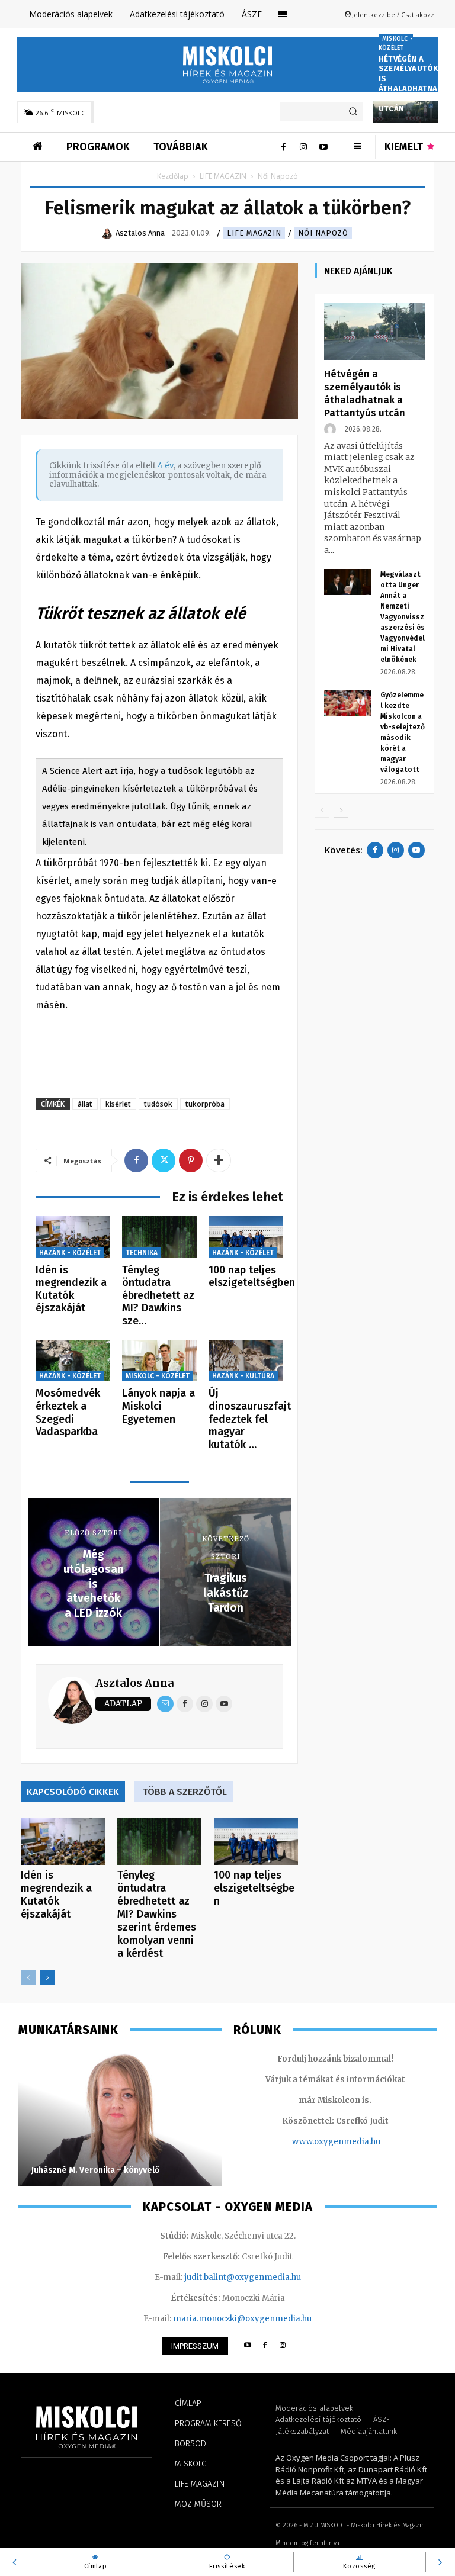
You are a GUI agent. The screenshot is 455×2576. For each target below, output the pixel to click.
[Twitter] (164, 1160)
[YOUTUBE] (247, 2346)
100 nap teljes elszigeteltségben (252, 1276)
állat (85, 1104)
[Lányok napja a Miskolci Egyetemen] (159, 1361)
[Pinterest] (191, 1160)
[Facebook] (283, 147)
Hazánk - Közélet (70, 1253)
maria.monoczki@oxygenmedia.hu (242, 2319)
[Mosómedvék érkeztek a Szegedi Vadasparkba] (73, 1361)
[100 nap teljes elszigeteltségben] (246, 1237)
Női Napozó (323, 233)
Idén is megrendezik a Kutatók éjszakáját (71, 1289)
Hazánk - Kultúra (243, 1376)
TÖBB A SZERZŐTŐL (185, 1792)
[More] (219, 1160)
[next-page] (47, 1978)
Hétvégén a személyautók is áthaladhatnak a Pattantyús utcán (411, 84)
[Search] (353, 112)
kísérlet (118, 1104)
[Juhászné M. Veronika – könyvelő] (120, 2118)
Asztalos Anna (134, 1683)
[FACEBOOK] (265, 2346)
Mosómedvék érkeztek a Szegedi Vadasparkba (68, 1412)
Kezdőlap (173, 176)
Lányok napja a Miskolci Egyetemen (158, 1406)
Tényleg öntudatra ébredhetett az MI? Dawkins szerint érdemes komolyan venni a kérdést (157, 1914)
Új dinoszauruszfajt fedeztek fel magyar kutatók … (250, 1419)
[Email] (165, 1704)
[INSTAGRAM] (283, 2346)
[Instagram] (303, 147)
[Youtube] (323, 147)
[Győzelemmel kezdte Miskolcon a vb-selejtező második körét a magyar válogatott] (348, 703)
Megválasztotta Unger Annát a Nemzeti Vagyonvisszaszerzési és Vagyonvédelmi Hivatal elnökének (403, 617)
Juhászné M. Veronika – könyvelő (95, 2170)
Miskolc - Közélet (396, 44)
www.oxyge (315, 2142)
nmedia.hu (359, 2142)
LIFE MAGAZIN (223, 176)
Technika (142, 1253)
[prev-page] (28, 1978)
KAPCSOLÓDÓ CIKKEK (73, 1792)
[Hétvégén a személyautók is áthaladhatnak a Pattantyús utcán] (374, 332)
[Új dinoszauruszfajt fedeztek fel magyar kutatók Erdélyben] (246, 1361)
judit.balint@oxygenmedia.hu (243, 2277)
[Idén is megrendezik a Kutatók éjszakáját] (73, 1237)
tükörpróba (205, 1104)
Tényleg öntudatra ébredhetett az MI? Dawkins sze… (158, 1295)
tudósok (158, 1104)
